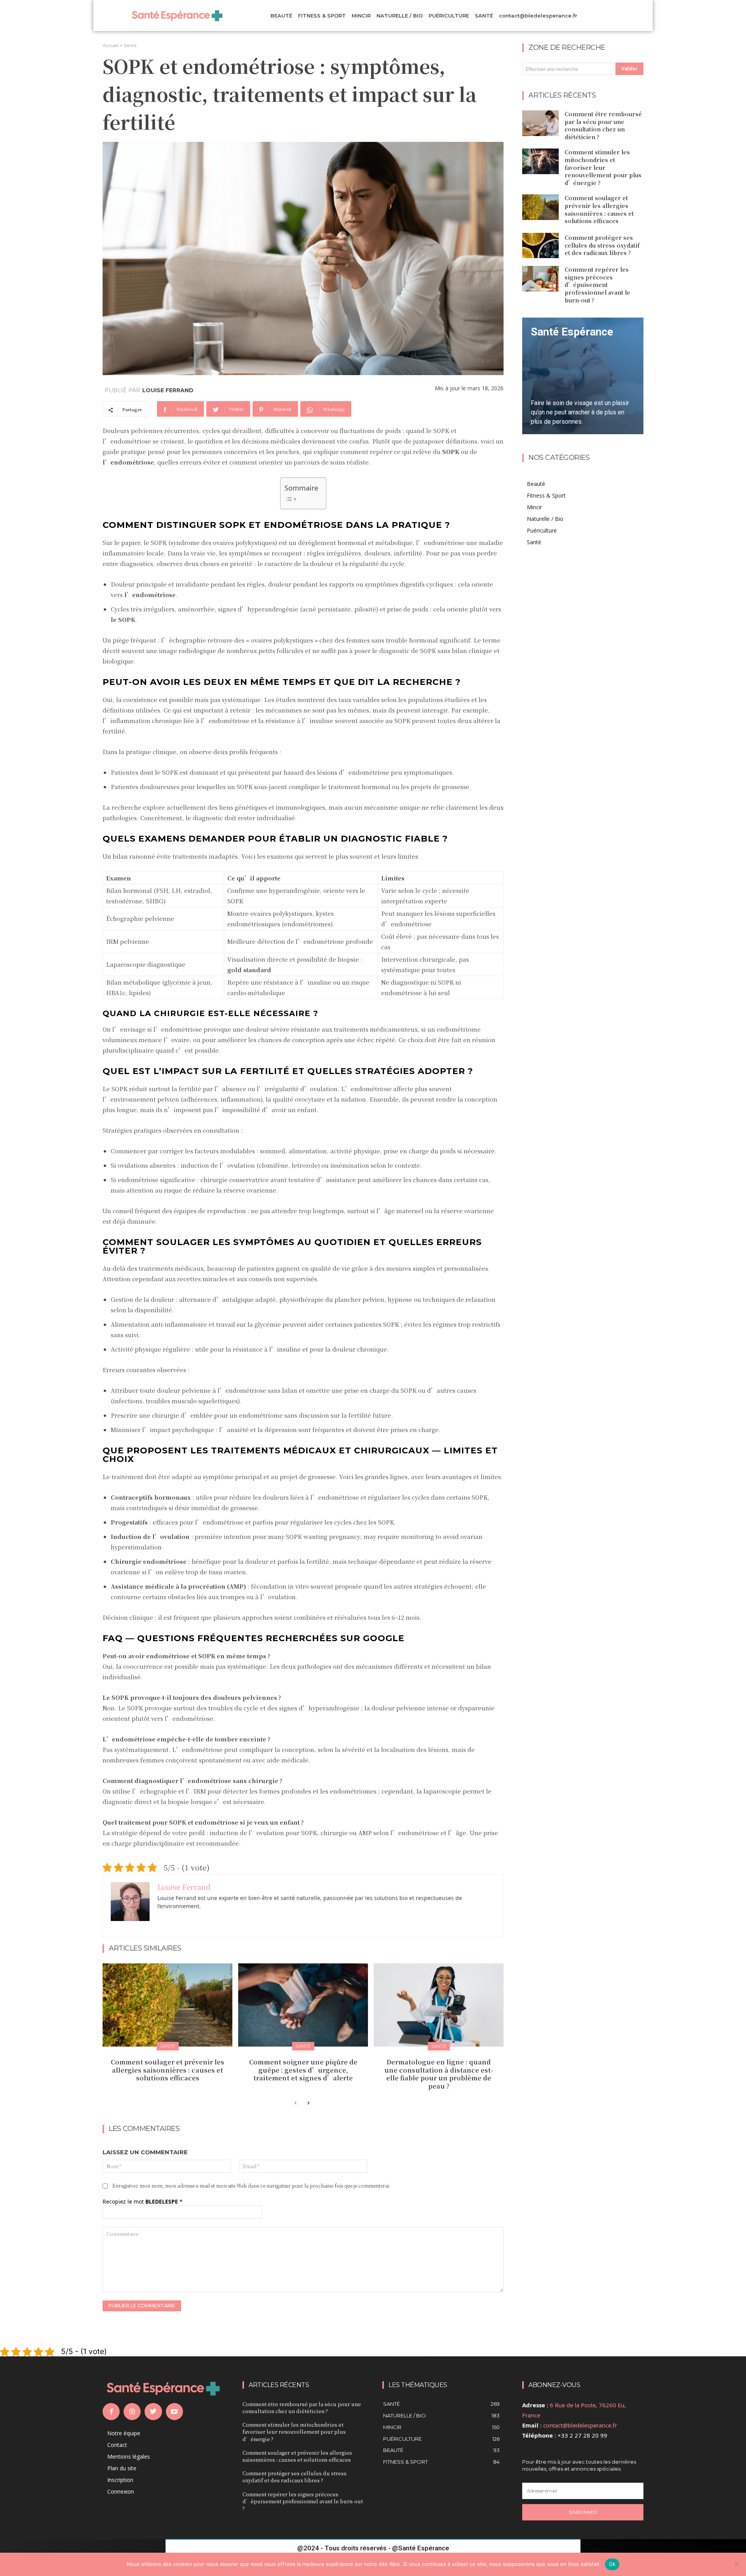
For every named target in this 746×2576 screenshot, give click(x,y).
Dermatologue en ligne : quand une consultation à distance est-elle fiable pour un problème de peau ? (439, 2074)
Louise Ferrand (168, 390)
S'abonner (583, 2512)
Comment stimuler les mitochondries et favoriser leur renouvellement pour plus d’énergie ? (603, 167)
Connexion (121, 2491)
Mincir (534, 507)
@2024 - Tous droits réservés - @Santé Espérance (373, 2548)
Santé (130, 45)
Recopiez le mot (143, 2201)
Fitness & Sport (546, 495)
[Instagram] (132, 2412)
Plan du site (122, 2468)
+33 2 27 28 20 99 (582, 2435)
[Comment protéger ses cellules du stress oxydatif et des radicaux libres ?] (540, 246)
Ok (612, 2564)
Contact (117, 2445)
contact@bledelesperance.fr (580, 2425)
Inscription (120, 2480)
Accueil (111, 45)
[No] (736, 2564)
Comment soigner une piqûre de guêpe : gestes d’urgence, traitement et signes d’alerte (303, 2070)
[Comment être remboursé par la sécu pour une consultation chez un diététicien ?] (540, 123)
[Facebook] (111, 2412)
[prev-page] (295, 2103)
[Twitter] (153, 2412)
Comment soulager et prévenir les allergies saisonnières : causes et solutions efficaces (167, 2070)
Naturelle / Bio (545, 519)
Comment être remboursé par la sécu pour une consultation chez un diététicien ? (603, 125)
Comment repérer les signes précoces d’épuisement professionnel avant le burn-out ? (597, 285)
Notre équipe (124, 2433)
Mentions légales (129, 2456)
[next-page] (308, 2103)
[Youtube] (174, 2412)
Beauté (536, 484)
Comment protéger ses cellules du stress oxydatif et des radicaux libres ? (602, 245)
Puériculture (542, 530)
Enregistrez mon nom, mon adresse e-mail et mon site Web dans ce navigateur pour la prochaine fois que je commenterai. (251, 2186)
